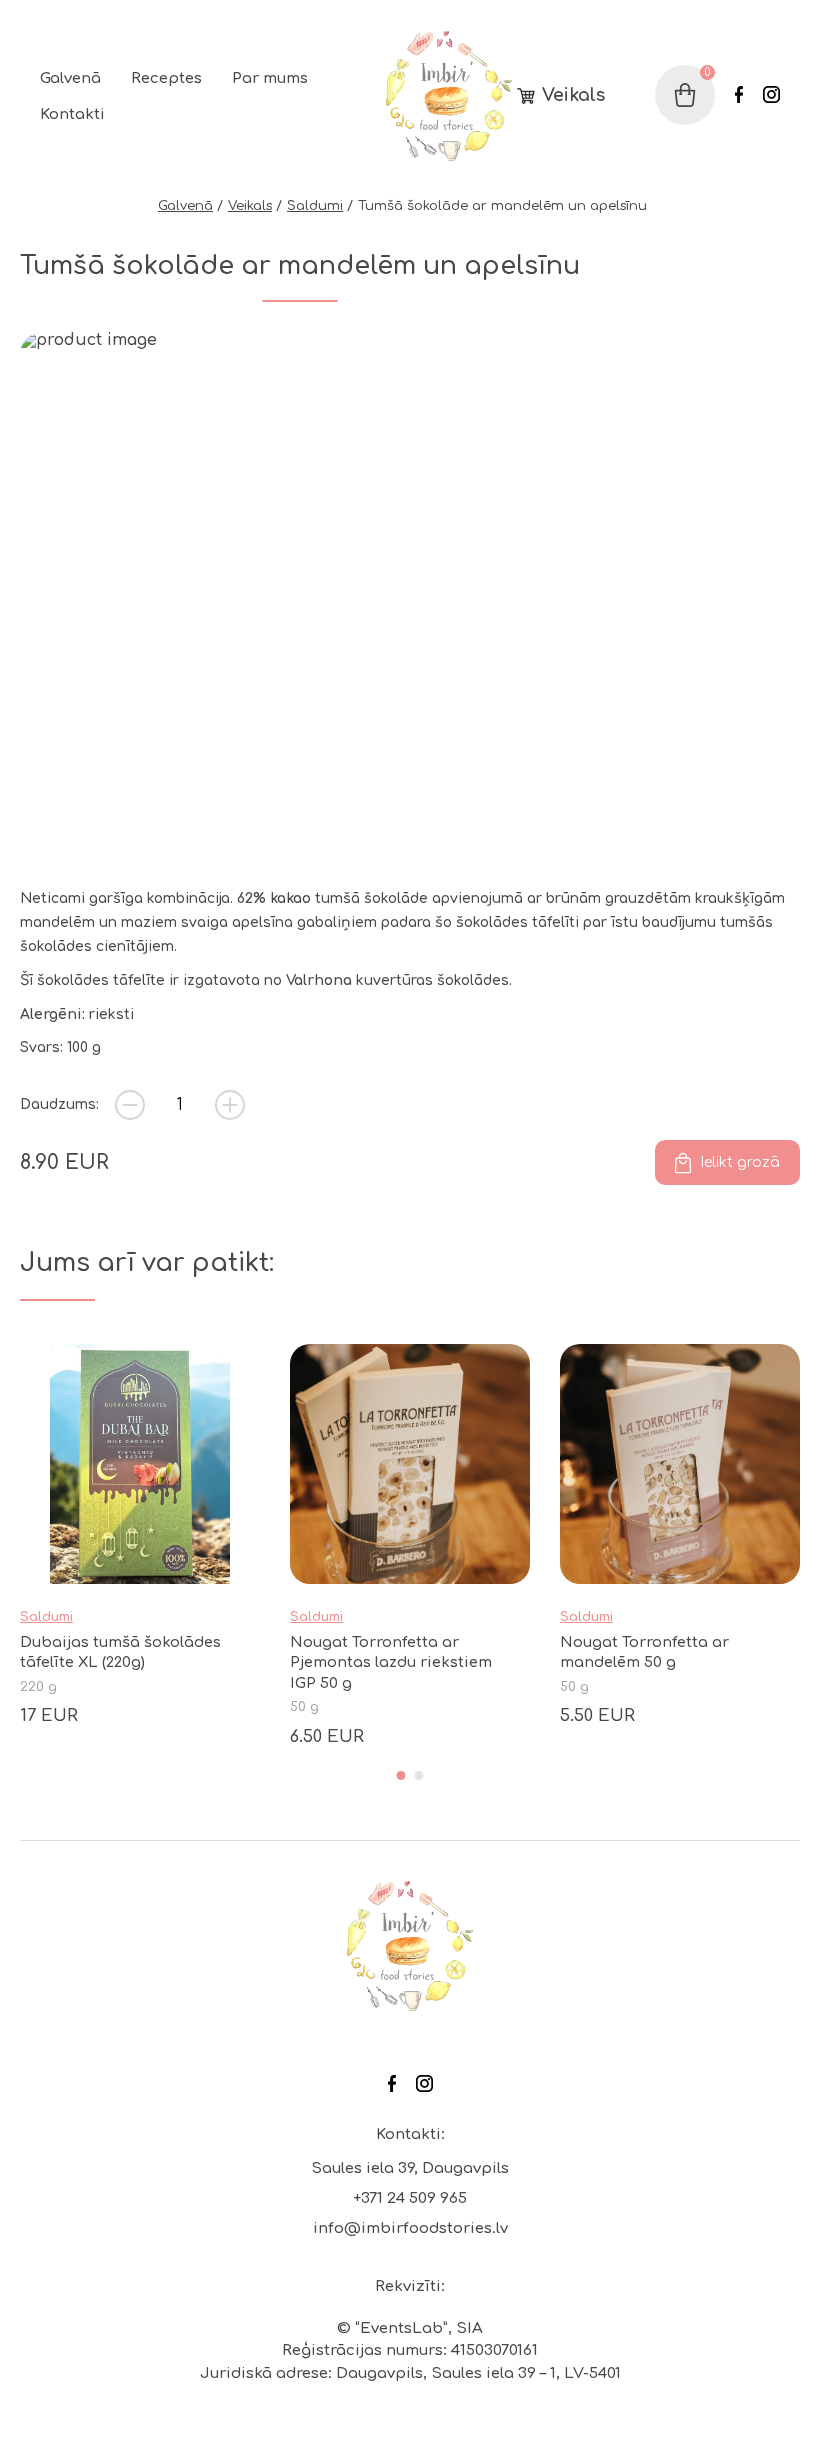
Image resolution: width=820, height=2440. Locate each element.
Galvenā (70, 78)
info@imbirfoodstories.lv (410, 2228)
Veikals (573, 96)
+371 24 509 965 (410, 2198)
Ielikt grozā (740, 1162)
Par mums (270, 78)
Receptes (166, 78)
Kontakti (72, 114)
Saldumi (315, 206)
